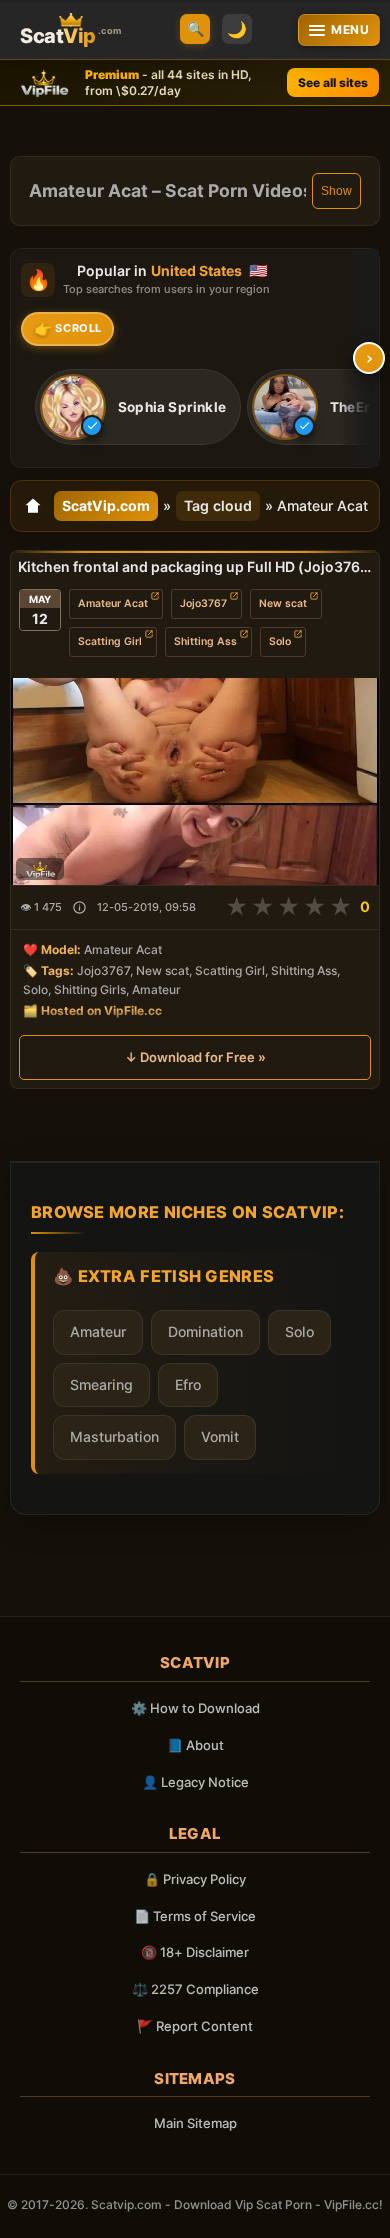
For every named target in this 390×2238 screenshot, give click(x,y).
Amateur (98, 1331)
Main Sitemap (195, 2123)
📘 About (195, 1745)
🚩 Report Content (195, 2026)
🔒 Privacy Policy (195, 1879)
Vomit (220, 1436)
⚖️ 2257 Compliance (195, 1989)
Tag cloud (218, 505)
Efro (188, 1384)
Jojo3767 (203, 603)
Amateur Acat (113, 603)
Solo (280, 641)
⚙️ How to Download (195, 1708)
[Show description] (79, 907)
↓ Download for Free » (195, 1057)
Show (336, 191)
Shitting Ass (205, 641)
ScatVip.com (106, 505)
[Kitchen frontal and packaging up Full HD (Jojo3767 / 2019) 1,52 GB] (195, 781)
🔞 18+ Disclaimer (195, 1952)
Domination (205, 1331)
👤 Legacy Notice (195, 1782)
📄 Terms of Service (195, 1916)
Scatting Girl (110, 641)
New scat (283, 603)
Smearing (101, 1384)
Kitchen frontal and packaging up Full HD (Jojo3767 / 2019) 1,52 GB (195, 566)
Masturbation (114, 1436)
